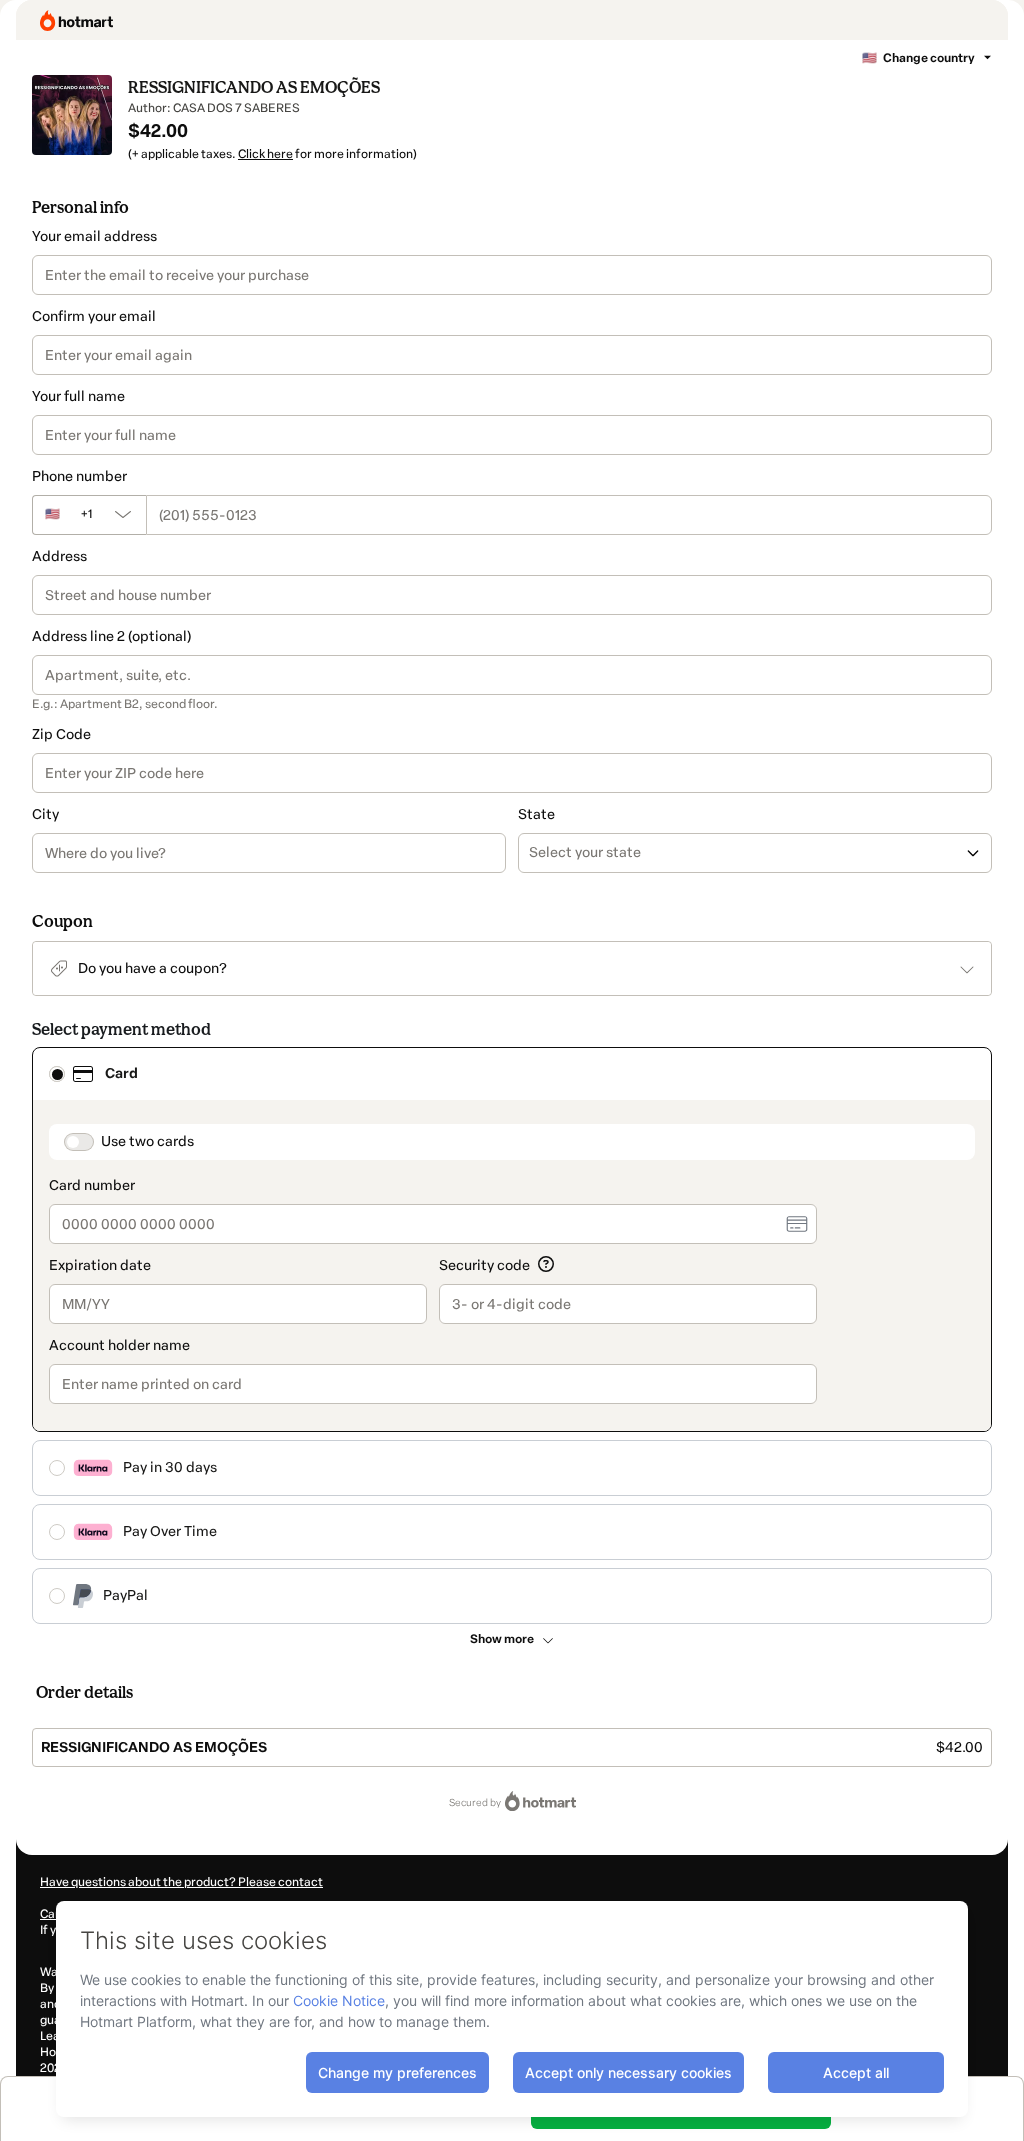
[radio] (57, 1074)
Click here (265, 154)
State (536, 814)
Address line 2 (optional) (111, 636)
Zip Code (61, 734)
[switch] (79, 1142)
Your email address (94, 236)
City (45, 814)
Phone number (79, 476)
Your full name (78, 396)
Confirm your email (94, 316)
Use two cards (147, 1141)
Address (59, 556)
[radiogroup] (512, 1335)
